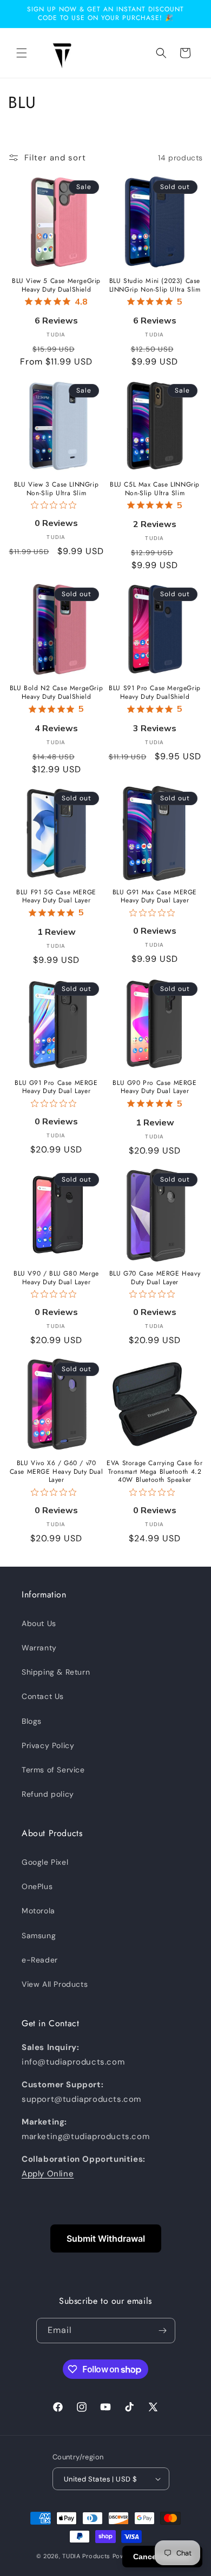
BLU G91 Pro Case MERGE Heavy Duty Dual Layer (56, 1087)
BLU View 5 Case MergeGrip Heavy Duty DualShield (56, 285)
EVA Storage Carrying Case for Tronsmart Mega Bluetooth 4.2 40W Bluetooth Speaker (154, 1472)
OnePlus (37, 1886)
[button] (22, 53)
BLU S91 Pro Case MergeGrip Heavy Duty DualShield (155, 693)
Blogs (32, 1721)
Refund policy (48, 1794)
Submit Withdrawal (106, 2238)
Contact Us (43, 1696)
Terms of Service (53, 1770)
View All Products (55, 1984)
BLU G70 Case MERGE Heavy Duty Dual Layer (155, 1278)
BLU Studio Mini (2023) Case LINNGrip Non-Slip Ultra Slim (155, 285)
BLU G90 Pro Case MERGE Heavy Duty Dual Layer (154, 1087)
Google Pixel (45, 1862)
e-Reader (40, 1960)
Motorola (38, 1911)
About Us (39, 1623)
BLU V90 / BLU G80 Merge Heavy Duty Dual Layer (56, 1278)
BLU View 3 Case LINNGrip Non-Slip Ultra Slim (56, 489)
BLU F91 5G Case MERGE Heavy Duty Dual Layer (56, 897)
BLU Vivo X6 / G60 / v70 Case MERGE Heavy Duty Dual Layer (57, 1472)
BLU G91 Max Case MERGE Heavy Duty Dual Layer (155, 897)
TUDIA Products (86, 2556)
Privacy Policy (48, 1745)
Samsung (39, 1936)
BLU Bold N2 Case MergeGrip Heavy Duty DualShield (57, 693)
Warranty (39, 1648)
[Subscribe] (163, 2331)
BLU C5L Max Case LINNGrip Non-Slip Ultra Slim (155, 489)
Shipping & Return (56, 1672)
